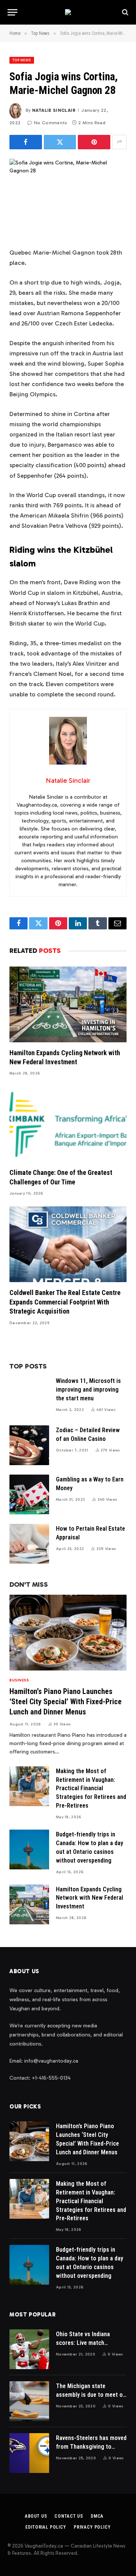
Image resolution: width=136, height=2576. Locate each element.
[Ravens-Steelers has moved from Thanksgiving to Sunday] (29, 2453)
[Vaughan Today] (68, 12)
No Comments (50, 123)
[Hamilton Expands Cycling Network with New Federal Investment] (68, 1004)
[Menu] (12, 12)
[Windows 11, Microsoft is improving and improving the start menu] (29, 1396)
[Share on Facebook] (26, 142)
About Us (36, 2516)
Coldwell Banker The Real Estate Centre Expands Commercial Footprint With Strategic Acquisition (65, 1302)
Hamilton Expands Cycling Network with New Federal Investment (90, 1898)
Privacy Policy (92, 2527)
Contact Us (69, 2516)
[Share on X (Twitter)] (60, 142)
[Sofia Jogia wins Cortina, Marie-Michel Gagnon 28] (68, 197)
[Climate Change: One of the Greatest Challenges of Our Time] (68, 1124)
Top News (22, 60)
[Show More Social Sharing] (119, 142)
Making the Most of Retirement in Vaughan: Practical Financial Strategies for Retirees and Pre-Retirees (91, 1788)
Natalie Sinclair (54, 110)
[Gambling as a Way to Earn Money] (29, 1494)
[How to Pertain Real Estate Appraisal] (29, 1544)
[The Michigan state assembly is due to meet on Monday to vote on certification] (29, 2401)
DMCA (97, 2516)
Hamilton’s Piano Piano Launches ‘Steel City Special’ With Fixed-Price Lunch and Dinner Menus (66, 1702)
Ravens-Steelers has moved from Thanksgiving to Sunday (91, 2447)
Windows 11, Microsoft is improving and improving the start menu (88, 1390)
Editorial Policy (46, 2527)
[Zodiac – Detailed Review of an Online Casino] (29, 1445)
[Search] (124, 12)
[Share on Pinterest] (94, 142)
